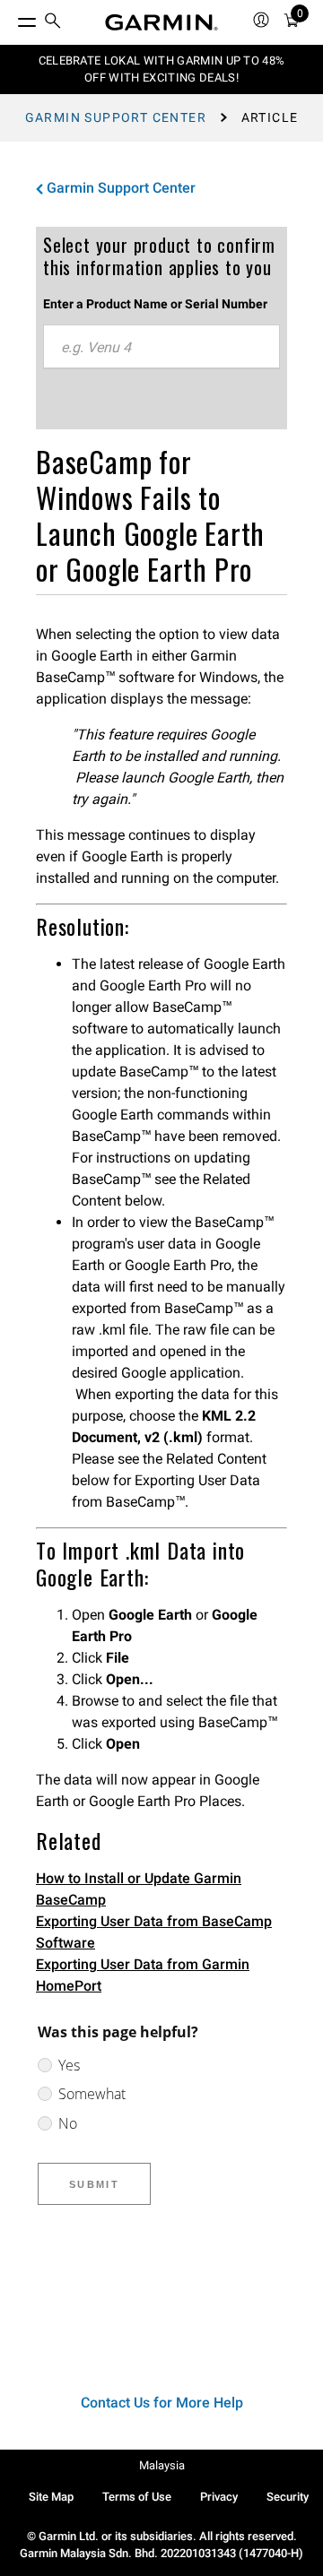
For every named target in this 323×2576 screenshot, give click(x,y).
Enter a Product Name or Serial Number (155, 304)
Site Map (51, 2497)
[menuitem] (53, 23)
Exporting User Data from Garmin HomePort (143, 1975)
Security (288, 2497)
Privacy (219, 2497)
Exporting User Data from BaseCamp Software (154, 1932)
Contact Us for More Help (162, 2403)
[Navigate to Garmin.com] (161, 22)
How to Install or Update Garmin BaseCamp (139, 1889)
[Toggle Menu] (11, 18)
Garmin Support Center (116, 117)
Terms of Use (137, 2497)
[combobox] (161, 347)
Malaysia (162, 2465)
